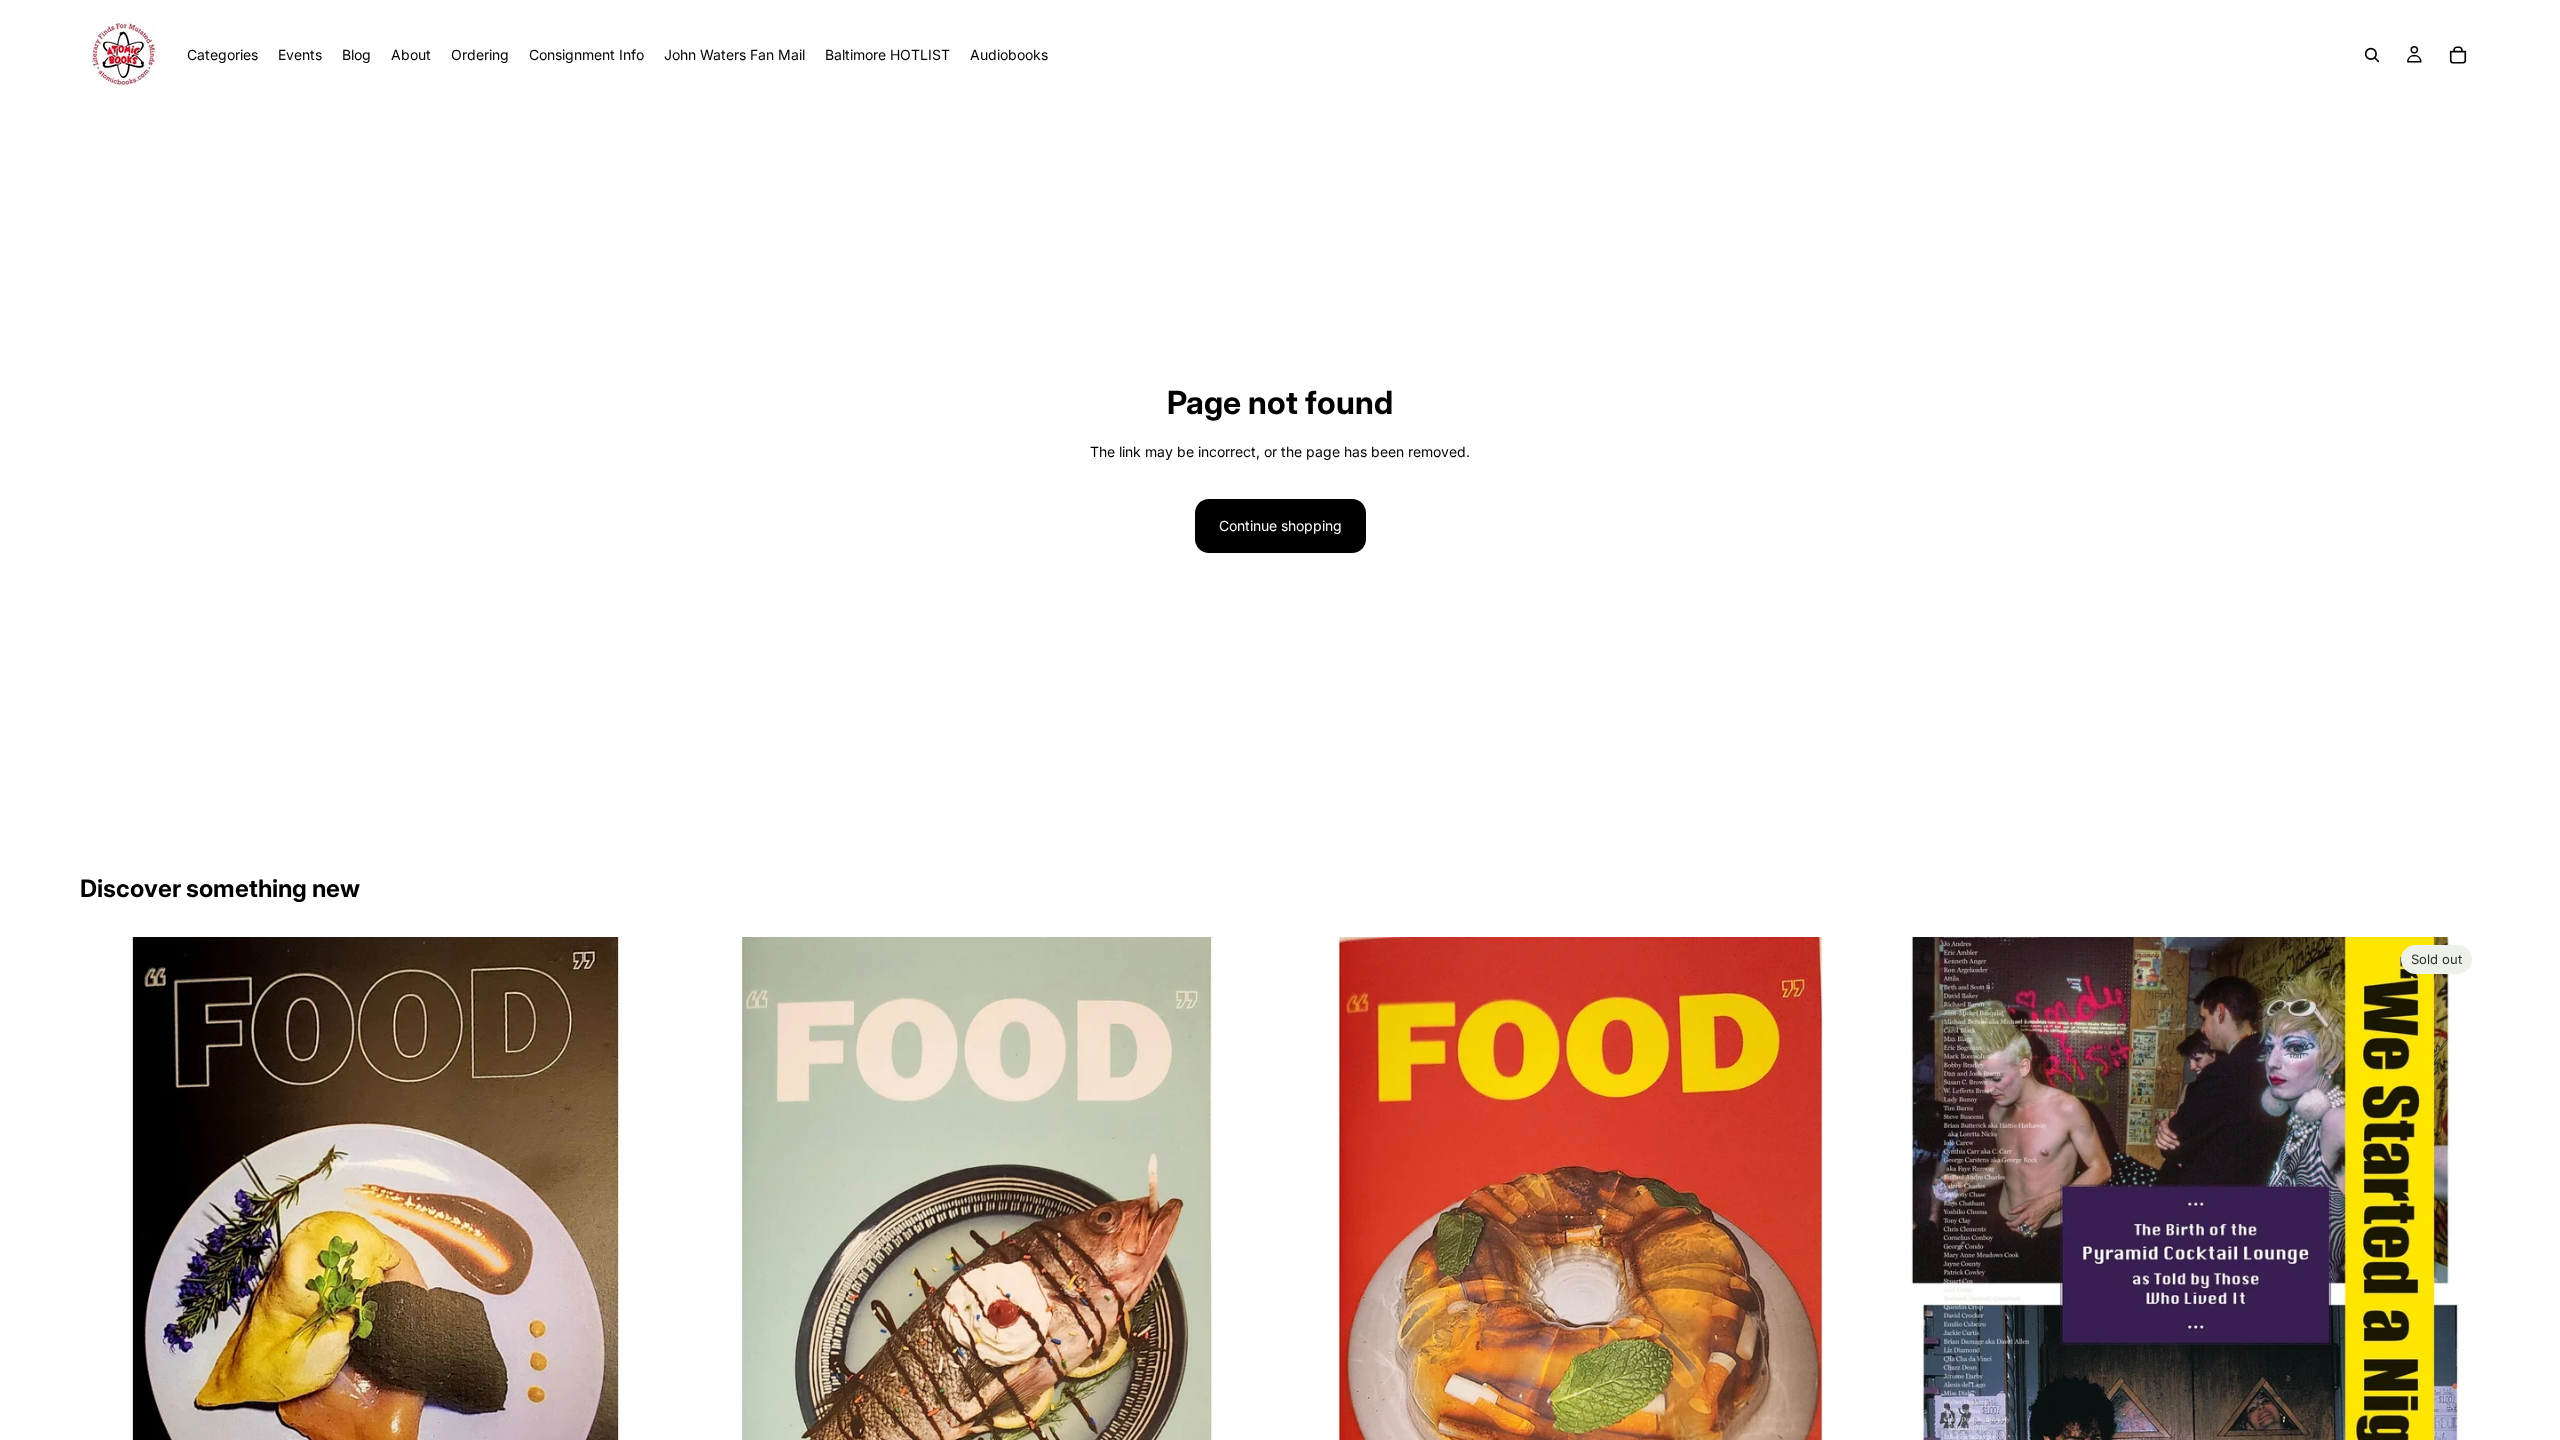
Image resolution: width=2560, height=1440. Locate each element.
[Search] (2372, 55)
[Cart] (2458, 55)
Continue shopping (1280, 525)
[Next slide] (2450, 1307)
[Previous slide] (1919, 1307)
